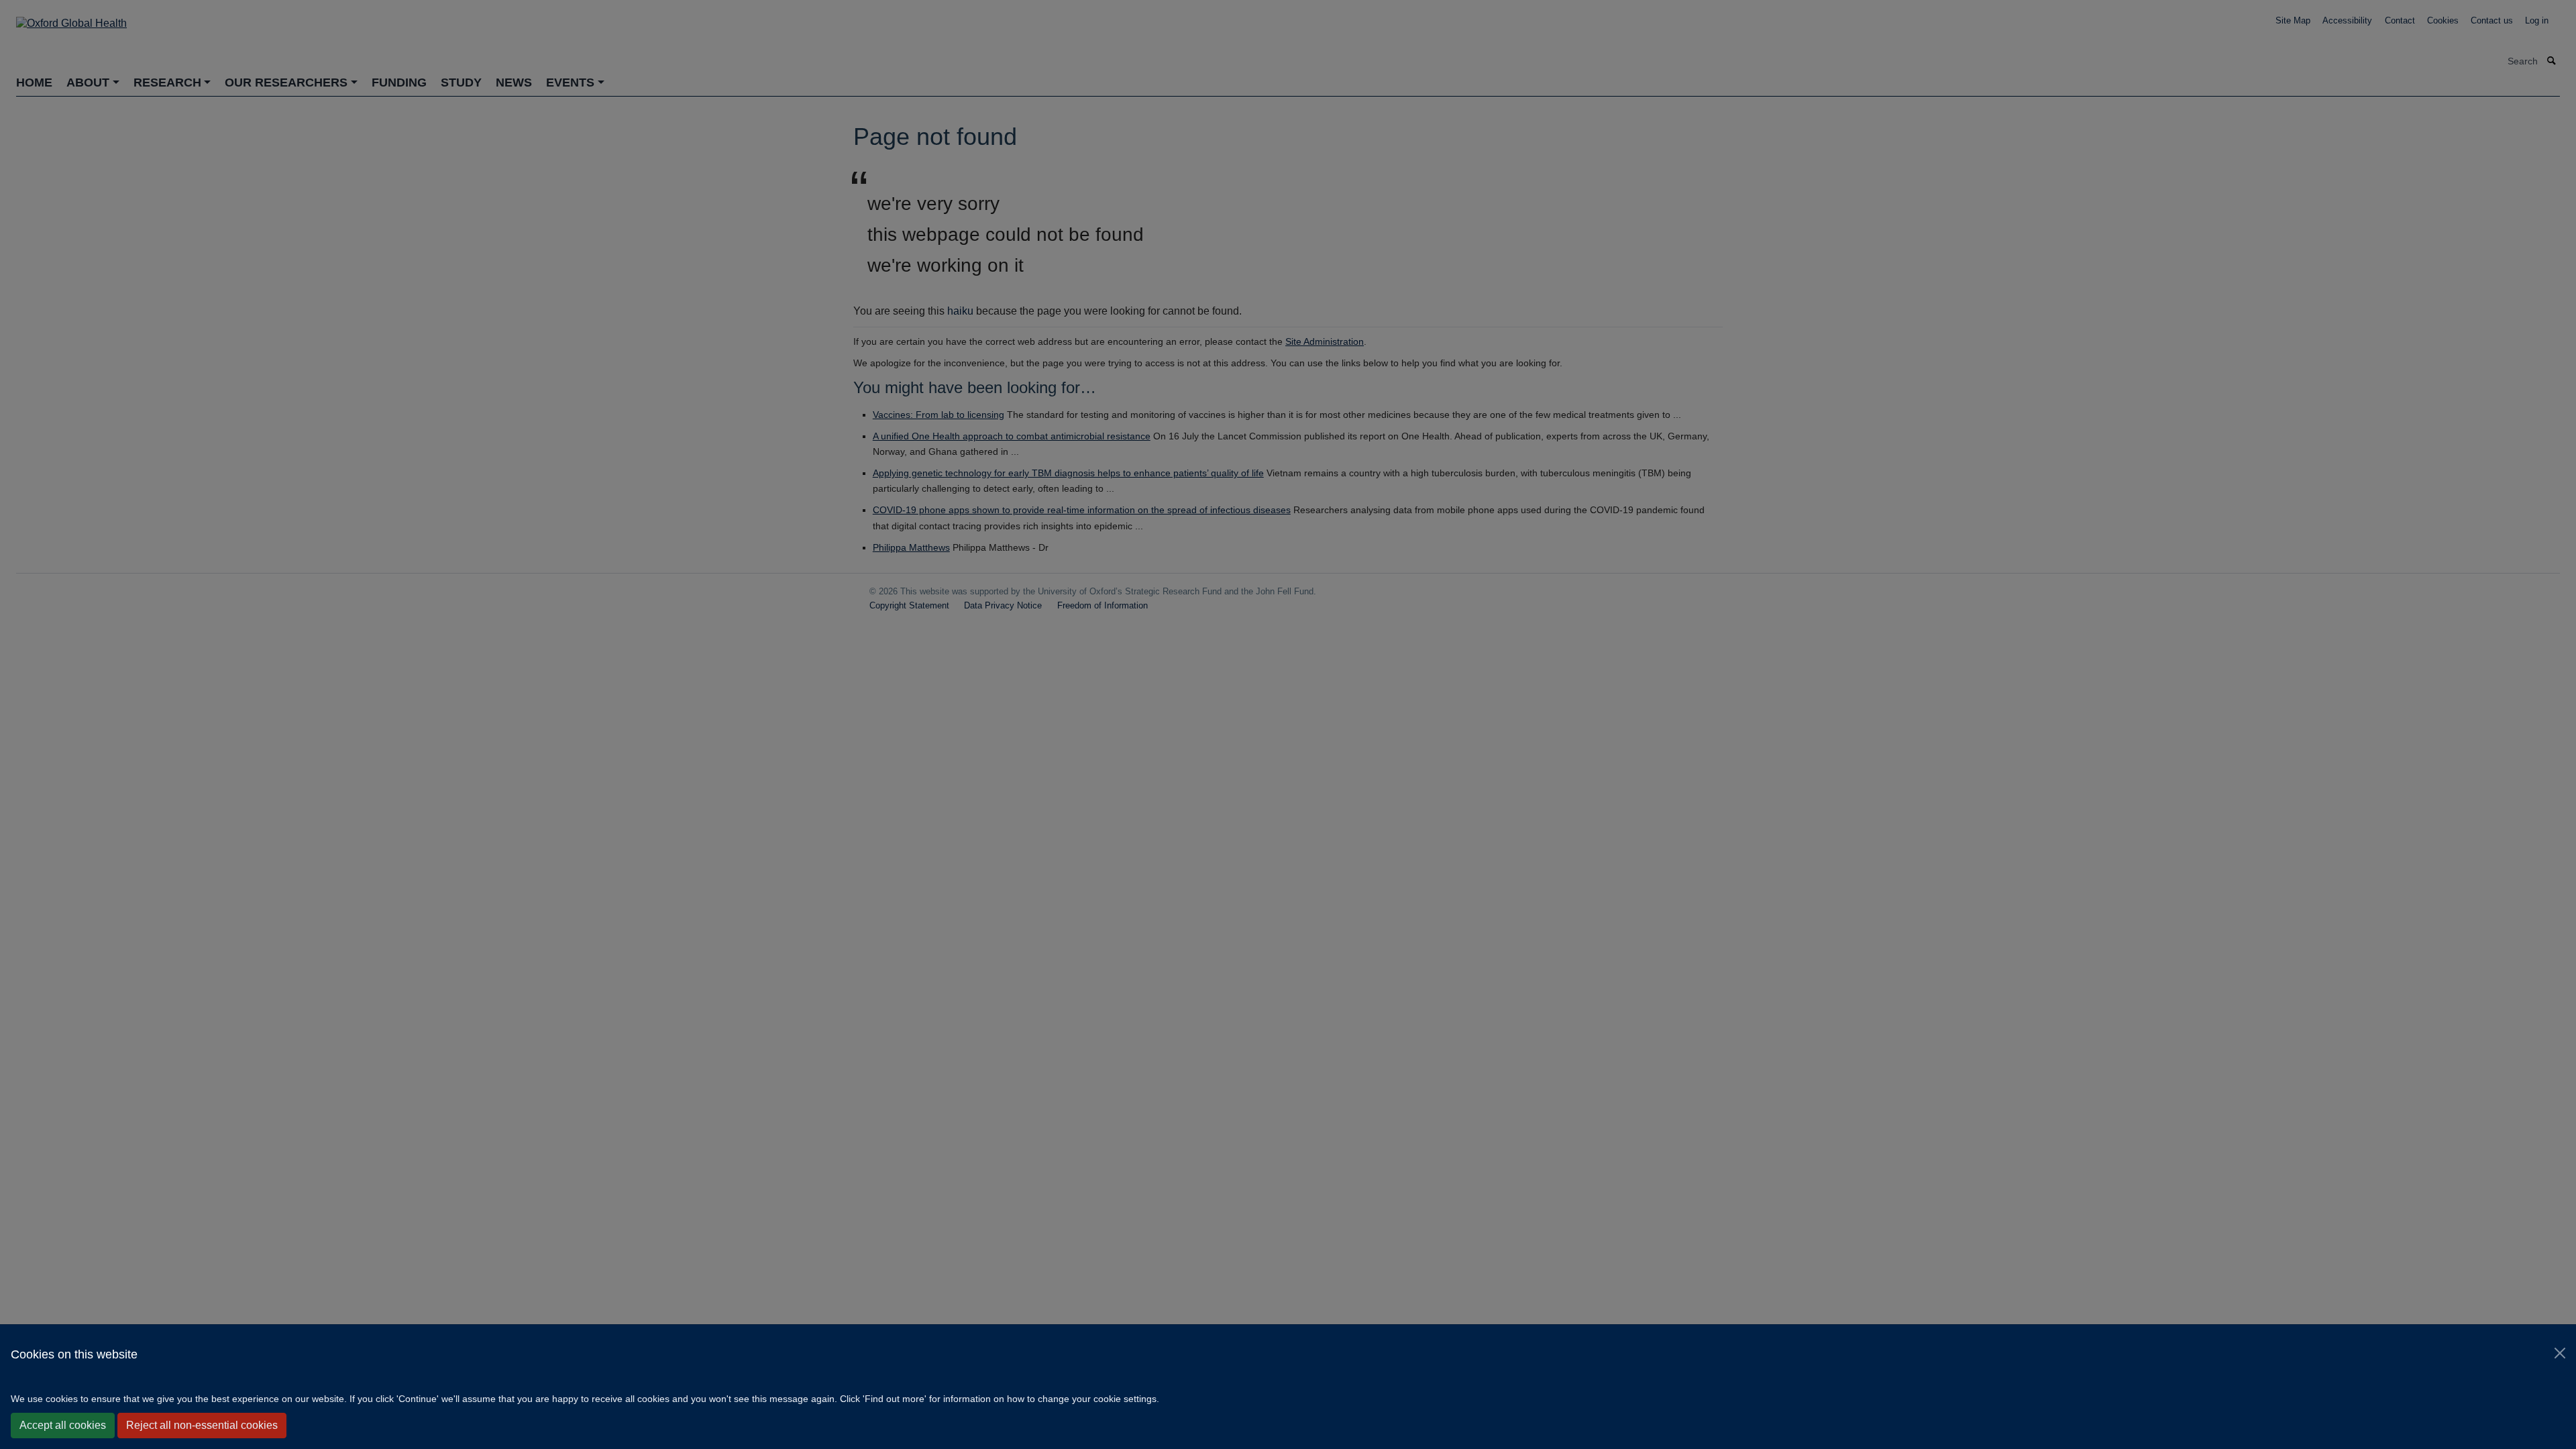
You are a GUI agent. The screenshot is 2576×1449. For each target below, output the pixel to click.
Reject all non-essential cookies (202, 1425)
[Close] (2560, 1353)
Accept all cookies (63, 1425)
